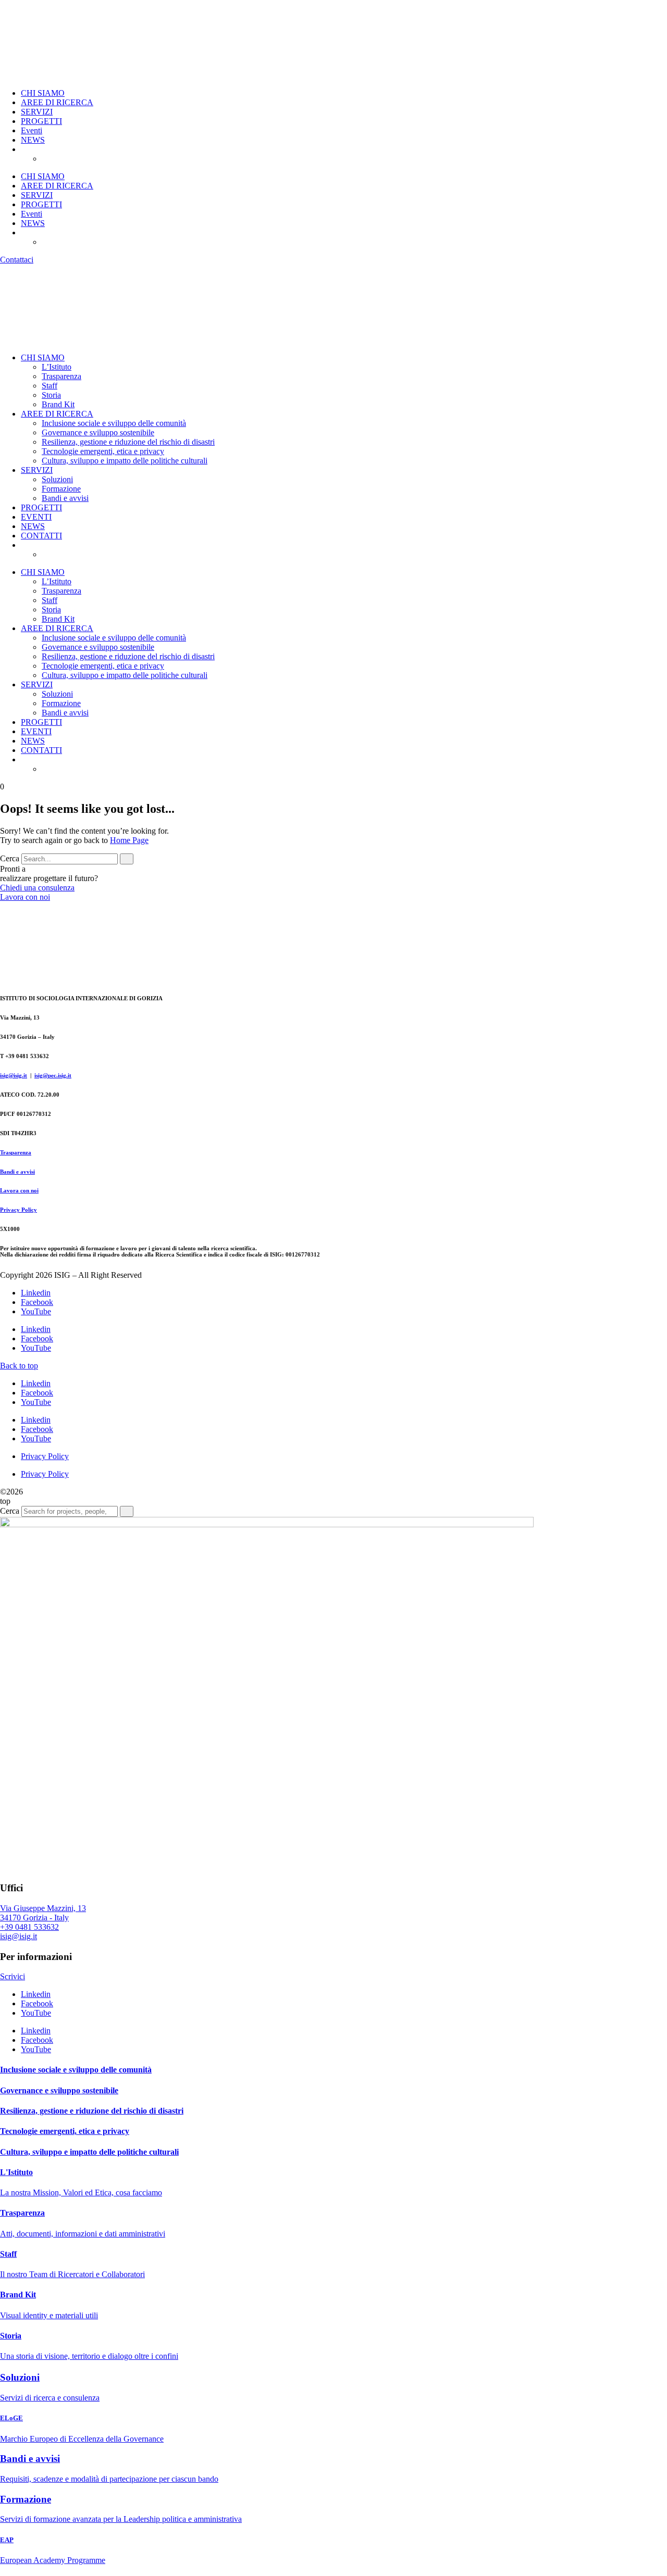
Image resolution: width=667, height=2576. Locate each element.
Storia (51, 395)
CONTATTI (41, 536)
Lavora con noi (19, 1190)
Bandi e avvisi (65, 498)
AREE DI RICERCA (57, 102)
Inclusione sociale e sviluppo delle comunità (114, 423)
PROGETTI (41, 121)
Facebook (37, 1302)
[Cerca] (127, 859)
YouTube (36, 1311)
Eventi (32, 130)
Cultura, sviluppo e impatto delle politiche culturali (125, 461)
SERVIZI (37, 112)
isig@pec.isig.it (53, 1075)
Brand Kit (58, 404)
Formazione (61, 489)
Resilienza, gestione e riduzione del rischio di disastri (128, 442)
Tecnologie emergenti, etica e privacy (103, 451)
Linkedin (36, 1293)
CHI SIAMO (43, 93)
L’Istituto (57, 367)
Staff (50, 386)
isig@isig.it (14, 1075)
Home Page (129, 840)
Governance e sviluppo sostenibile (98, 432)
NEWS (33, 140)
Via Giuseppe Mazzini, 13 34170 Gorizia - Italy (43, 1913)
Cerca (10, 858)
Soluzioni (57, 479)
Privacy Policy (18, 1210)
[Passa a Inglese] (68, 159)
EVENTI (36, 517)
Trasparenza (61, 376)
